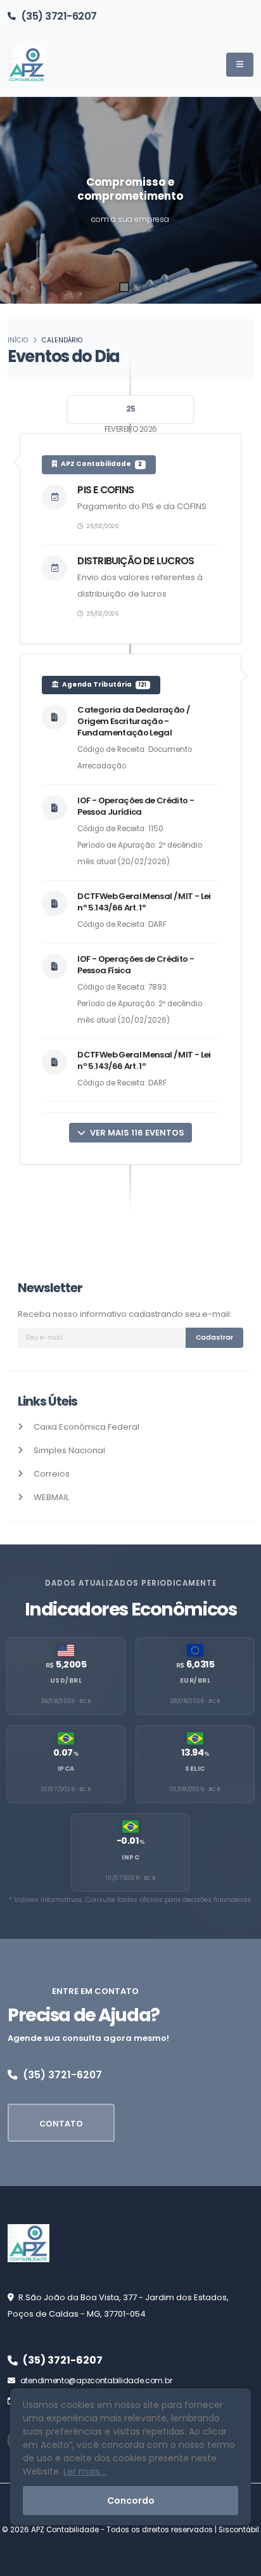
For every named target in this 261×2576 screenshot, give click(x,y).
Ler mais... (85, 2471)
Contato (61, 2124)
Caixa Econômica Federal (86, 1427)
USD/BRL (66, 1680)
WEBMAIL (51, 1497)
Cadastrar (214, 1337)
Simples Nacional (69, 1450)
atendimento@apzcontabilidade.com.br (96, 2380)
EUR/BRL (195, 1680)
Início (18, 340)
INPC (130, 1857)
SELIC (195, 1769)
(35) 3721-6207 (59, 16)
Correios (52, 1474)
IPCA (66, 1769)
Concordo (131, 2501)
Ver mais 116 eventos (136, 1133)
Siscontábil (239, 2530)
